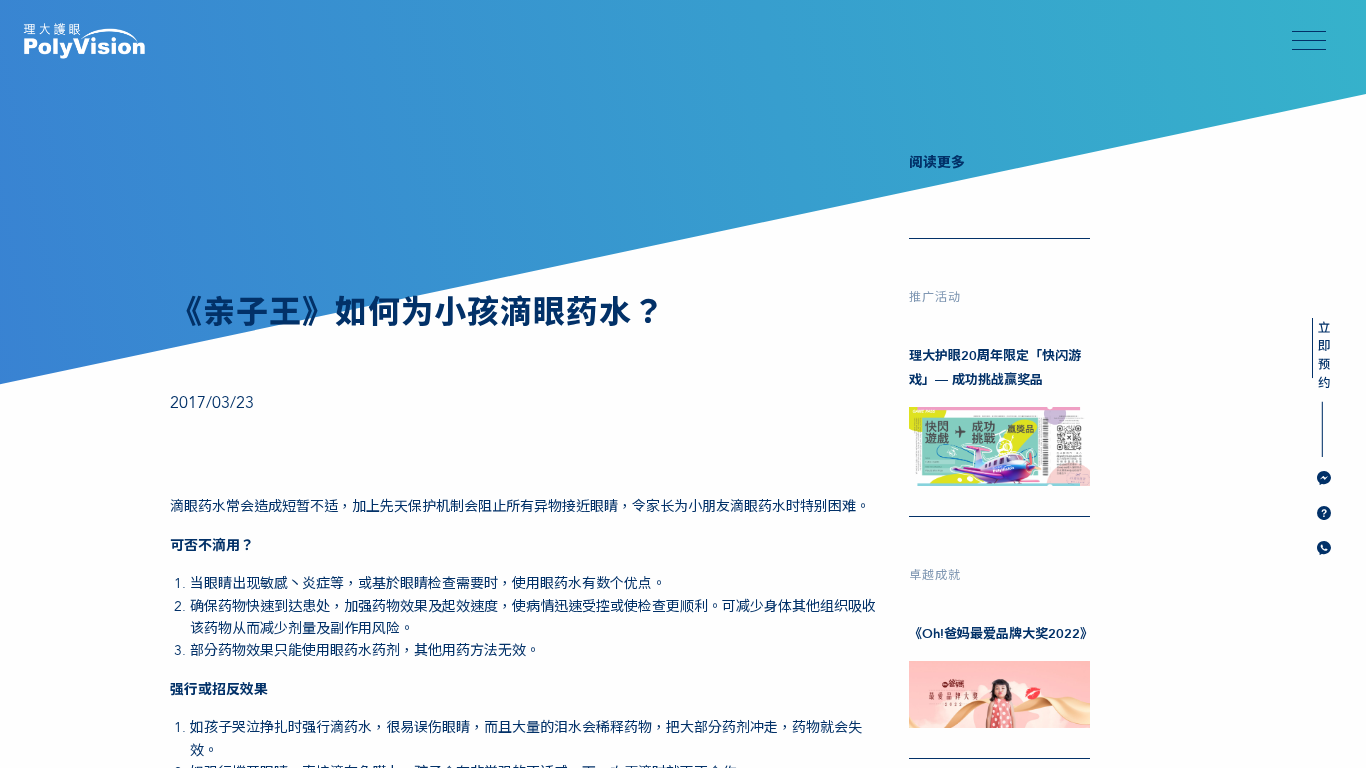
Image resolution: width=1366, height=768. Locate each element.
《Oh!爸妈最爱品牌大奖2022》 (1001, 634)
